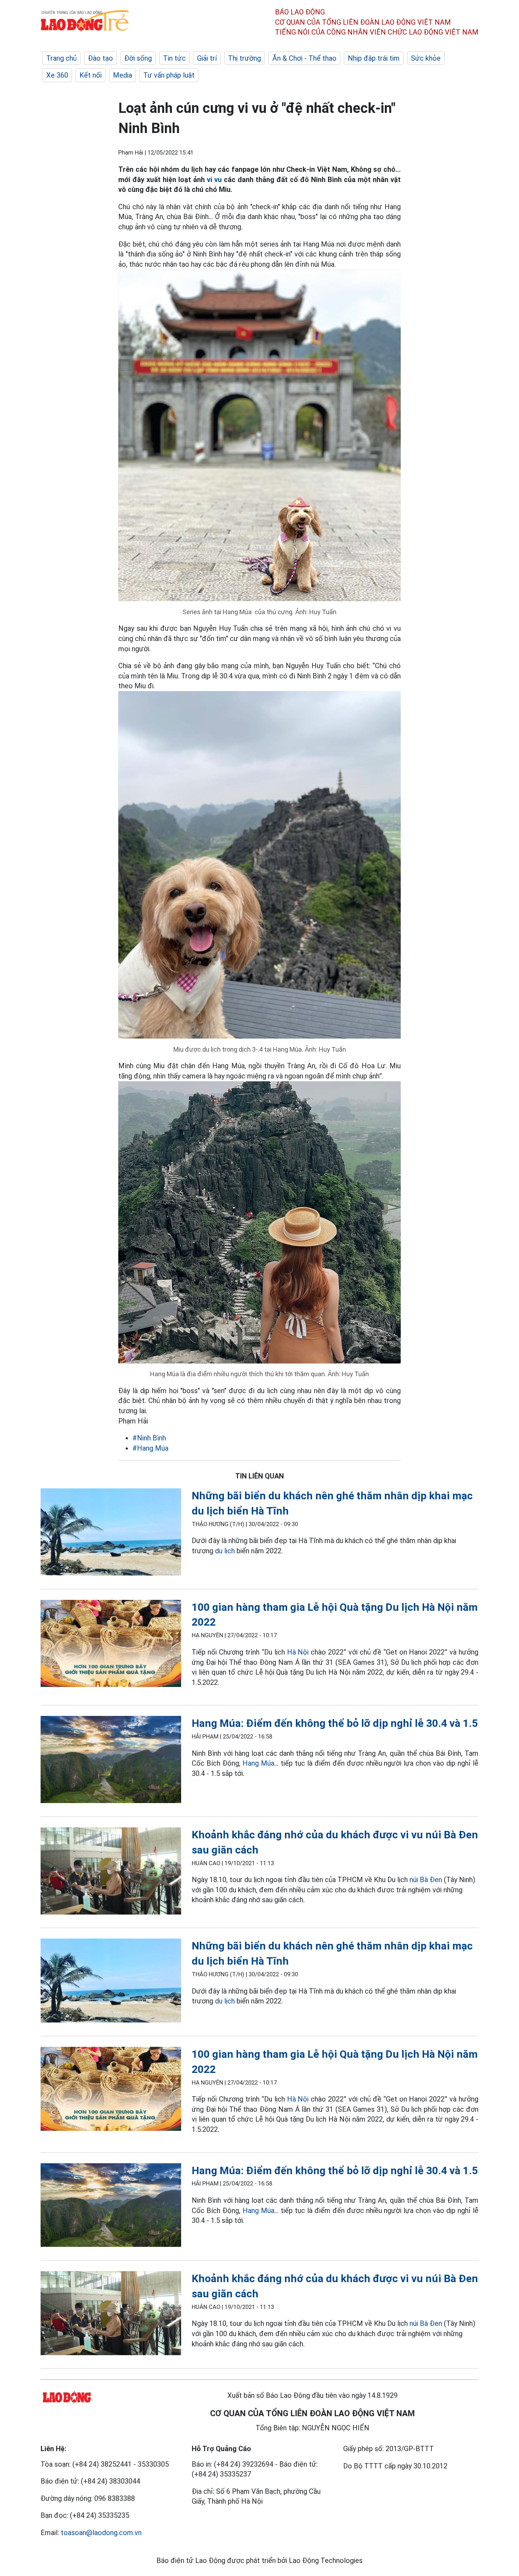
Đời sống (138, 58)
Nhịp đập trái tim (374, 58)
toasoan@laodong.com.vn (101, 2533)
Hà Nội (298, 1652)
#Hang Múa (150, 1448)
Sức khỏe (426, 58)
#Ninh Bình (149, 1438)
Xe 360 (57, 75)
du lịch (225, 1551)
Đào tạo (100, 58)
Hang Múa (258, 1763)
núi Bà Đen (426, 1880)
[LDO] (111, 1533)
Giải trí (207, 58)
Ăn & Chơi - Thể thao (304, 58)
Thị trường (244, 58)
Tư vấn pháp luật (169, 75)
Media (123, 75)
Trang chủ (61, 58)
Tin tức (174, 58)
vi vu (214, 180)
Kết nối (91, 75)
